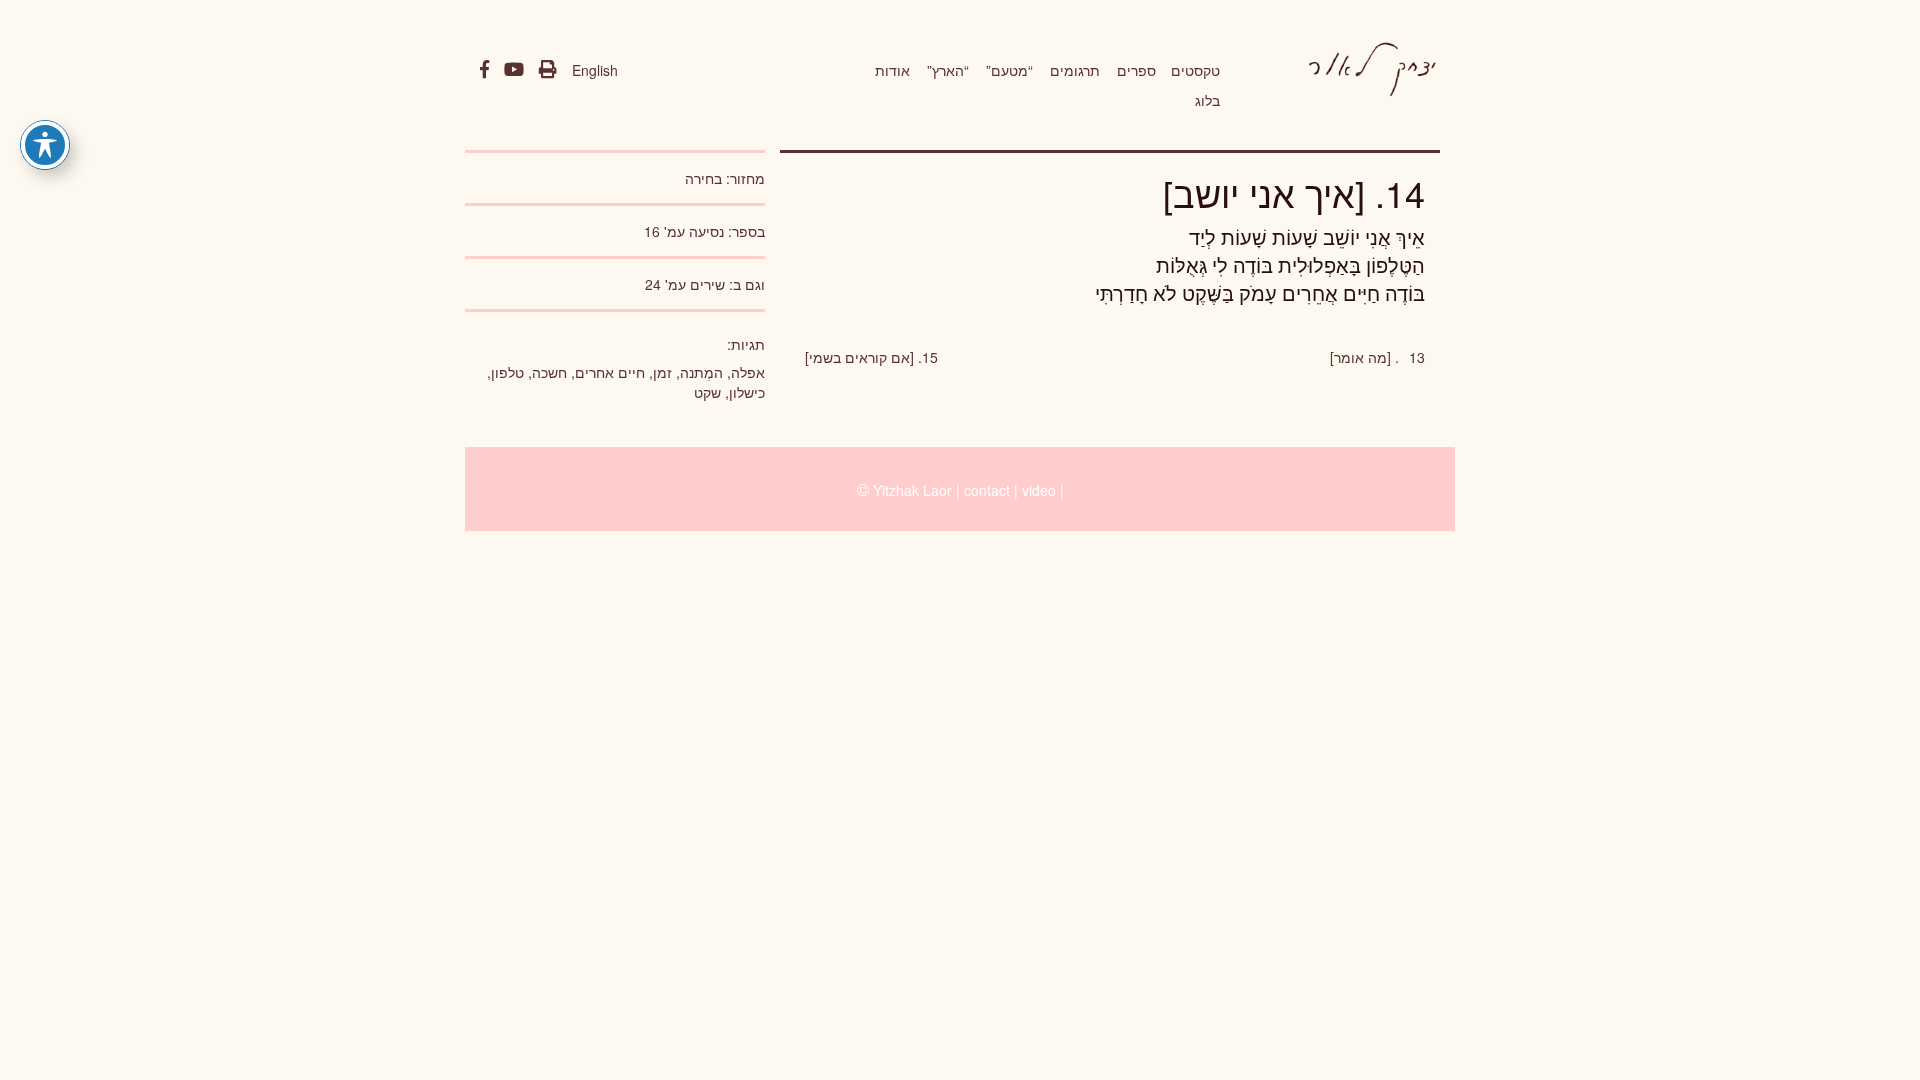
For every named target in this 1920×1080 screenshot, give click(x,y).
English (595, 70)
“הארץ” (948, 70)
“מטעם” (1009, 70)
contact (987, 490)
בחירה (703, 178)
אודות (892, 70)
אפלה (748, 372)
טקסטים (1195, 70)
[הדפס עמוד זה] (548, 70)
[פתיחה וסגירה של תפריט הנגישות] (45, 145)
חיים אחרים (610, 372)
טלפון (507, 372)
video (1039, 490)
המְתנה (701, 372)
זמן (662, 372)
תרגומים (1075, 70)
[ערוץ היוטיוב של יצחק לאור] (514, 70)
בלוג (1207, 100)
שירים (707, 284)
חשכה (549, 372)
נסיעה (706, 231)
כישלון (747, 392)
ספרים (1136, 70)
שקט (707, 392)
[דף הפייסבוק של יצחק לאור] (484, 70)
